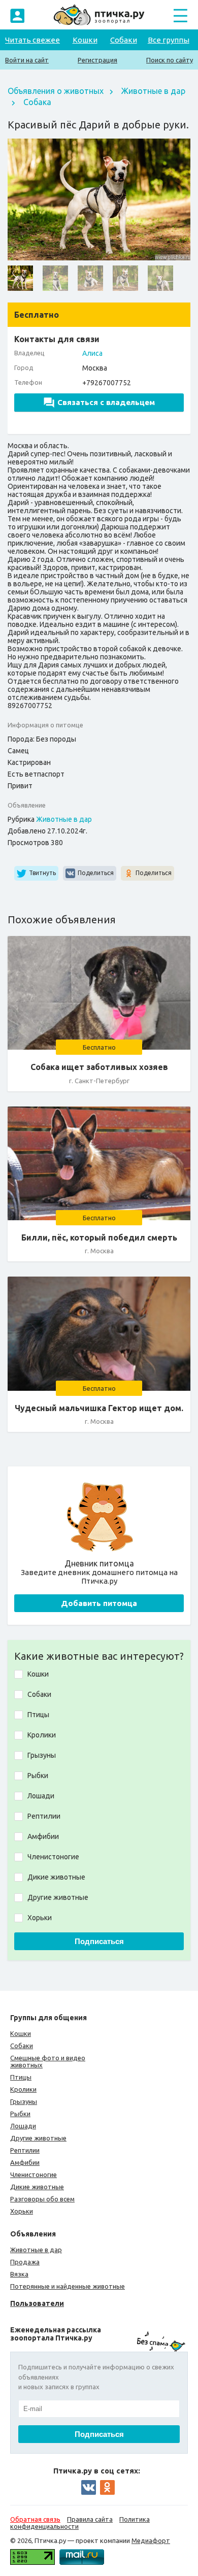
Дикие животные (37, 2187)
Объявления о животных (56, 91)
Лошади (23, 2126)
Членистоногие (34, 2174)
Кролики (23, 2089)
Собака (37, 102)
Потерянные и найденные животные (68, 2286)
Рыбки (20, 2114)
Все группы (169, 40)
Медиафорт (151, 2540)
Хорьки (22, 2211)
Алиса (92, 353)
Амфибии (25, 2162)
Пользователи (37, 2303)
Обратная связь (35, 2519)
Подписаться (99, 1941)
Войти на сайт (27, 60)
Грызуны (24, 2101)
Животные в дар (153, 91)
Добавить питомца (99, 1603)
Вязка (19, 2274)
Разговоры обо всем (42, 2199)
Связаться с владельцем (106, 402)
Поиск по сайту (170, 60)
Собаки (124, 40)
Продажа (25, 2262)
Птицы (21, 2077)
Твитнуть (42, 872)
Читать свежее (32, 40)
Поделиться (96, 872)
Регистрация (97, 60)
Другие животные (38, 2138)
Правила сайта (90, 2519)
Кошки (85, 40)
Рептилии (25, 2150)
